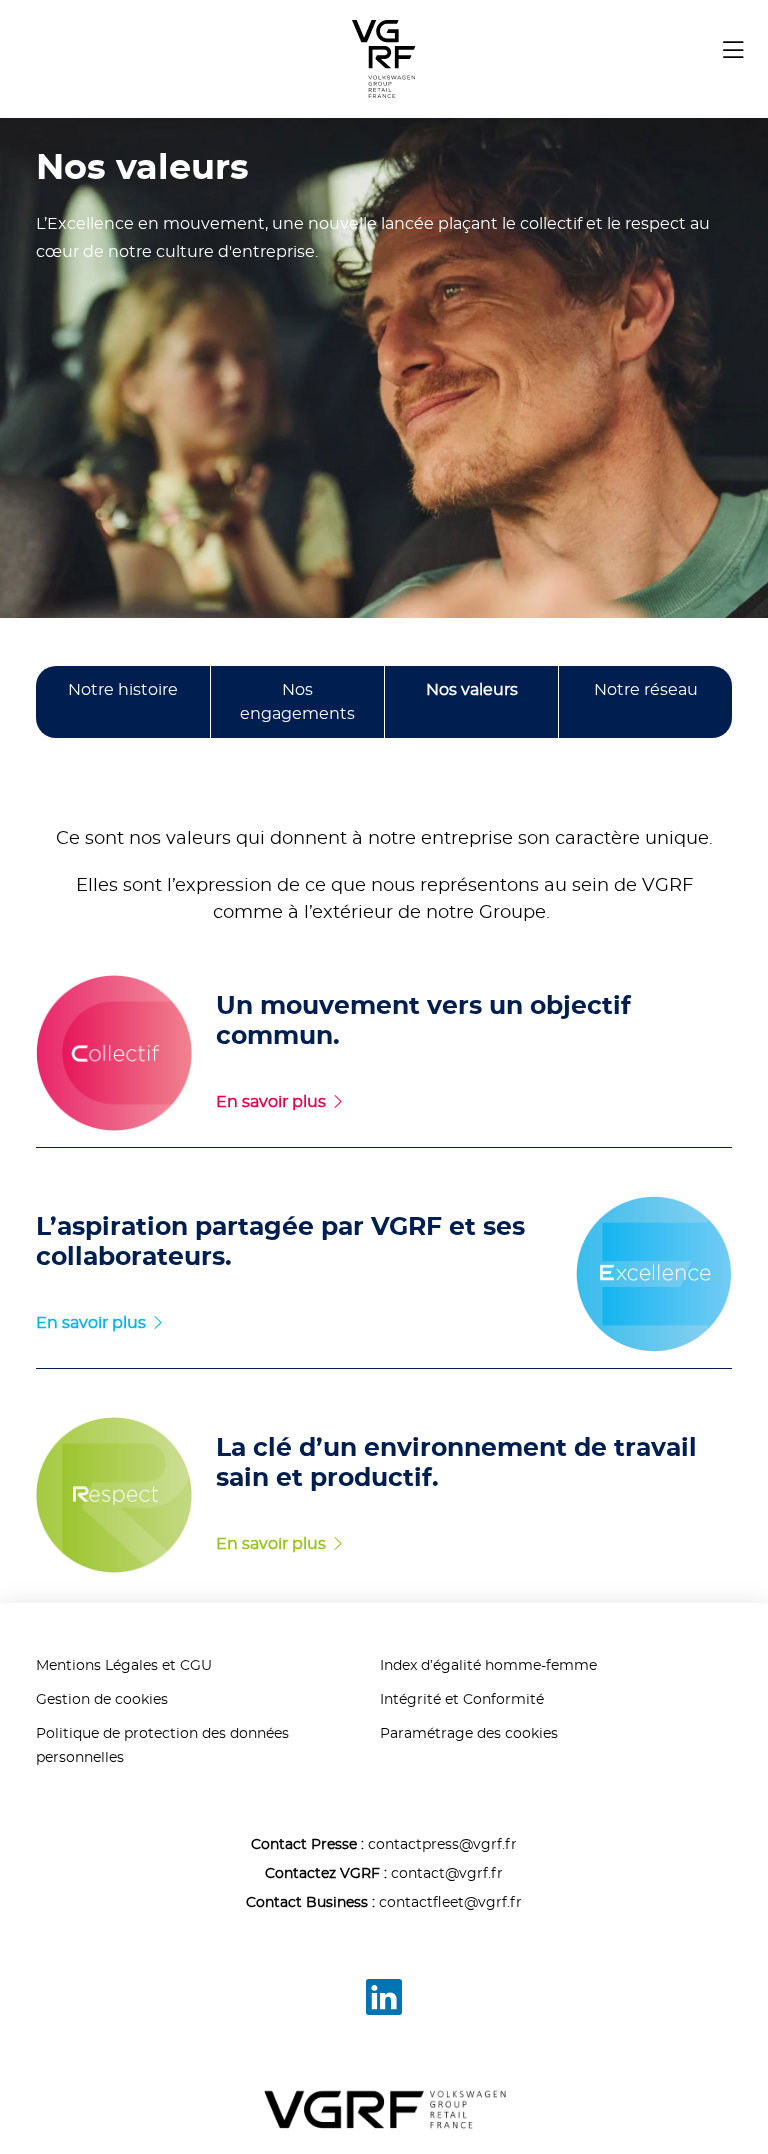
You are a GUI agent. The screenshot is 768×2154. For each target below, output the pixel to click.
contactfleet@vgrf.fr (450, 1903)
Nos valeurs (472, 690)
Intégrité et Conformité (462, 1700)
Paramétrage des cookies (469, 1734)
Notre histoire (123, 690)
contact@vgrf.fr (447, 1874)
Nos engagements (297, 702)
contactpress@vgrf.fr (442, 1845)
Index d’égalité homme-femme (488, 1666)
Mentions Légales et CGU (124, 1666)
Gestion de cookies (102, 1700)
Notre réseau (646, 690)
